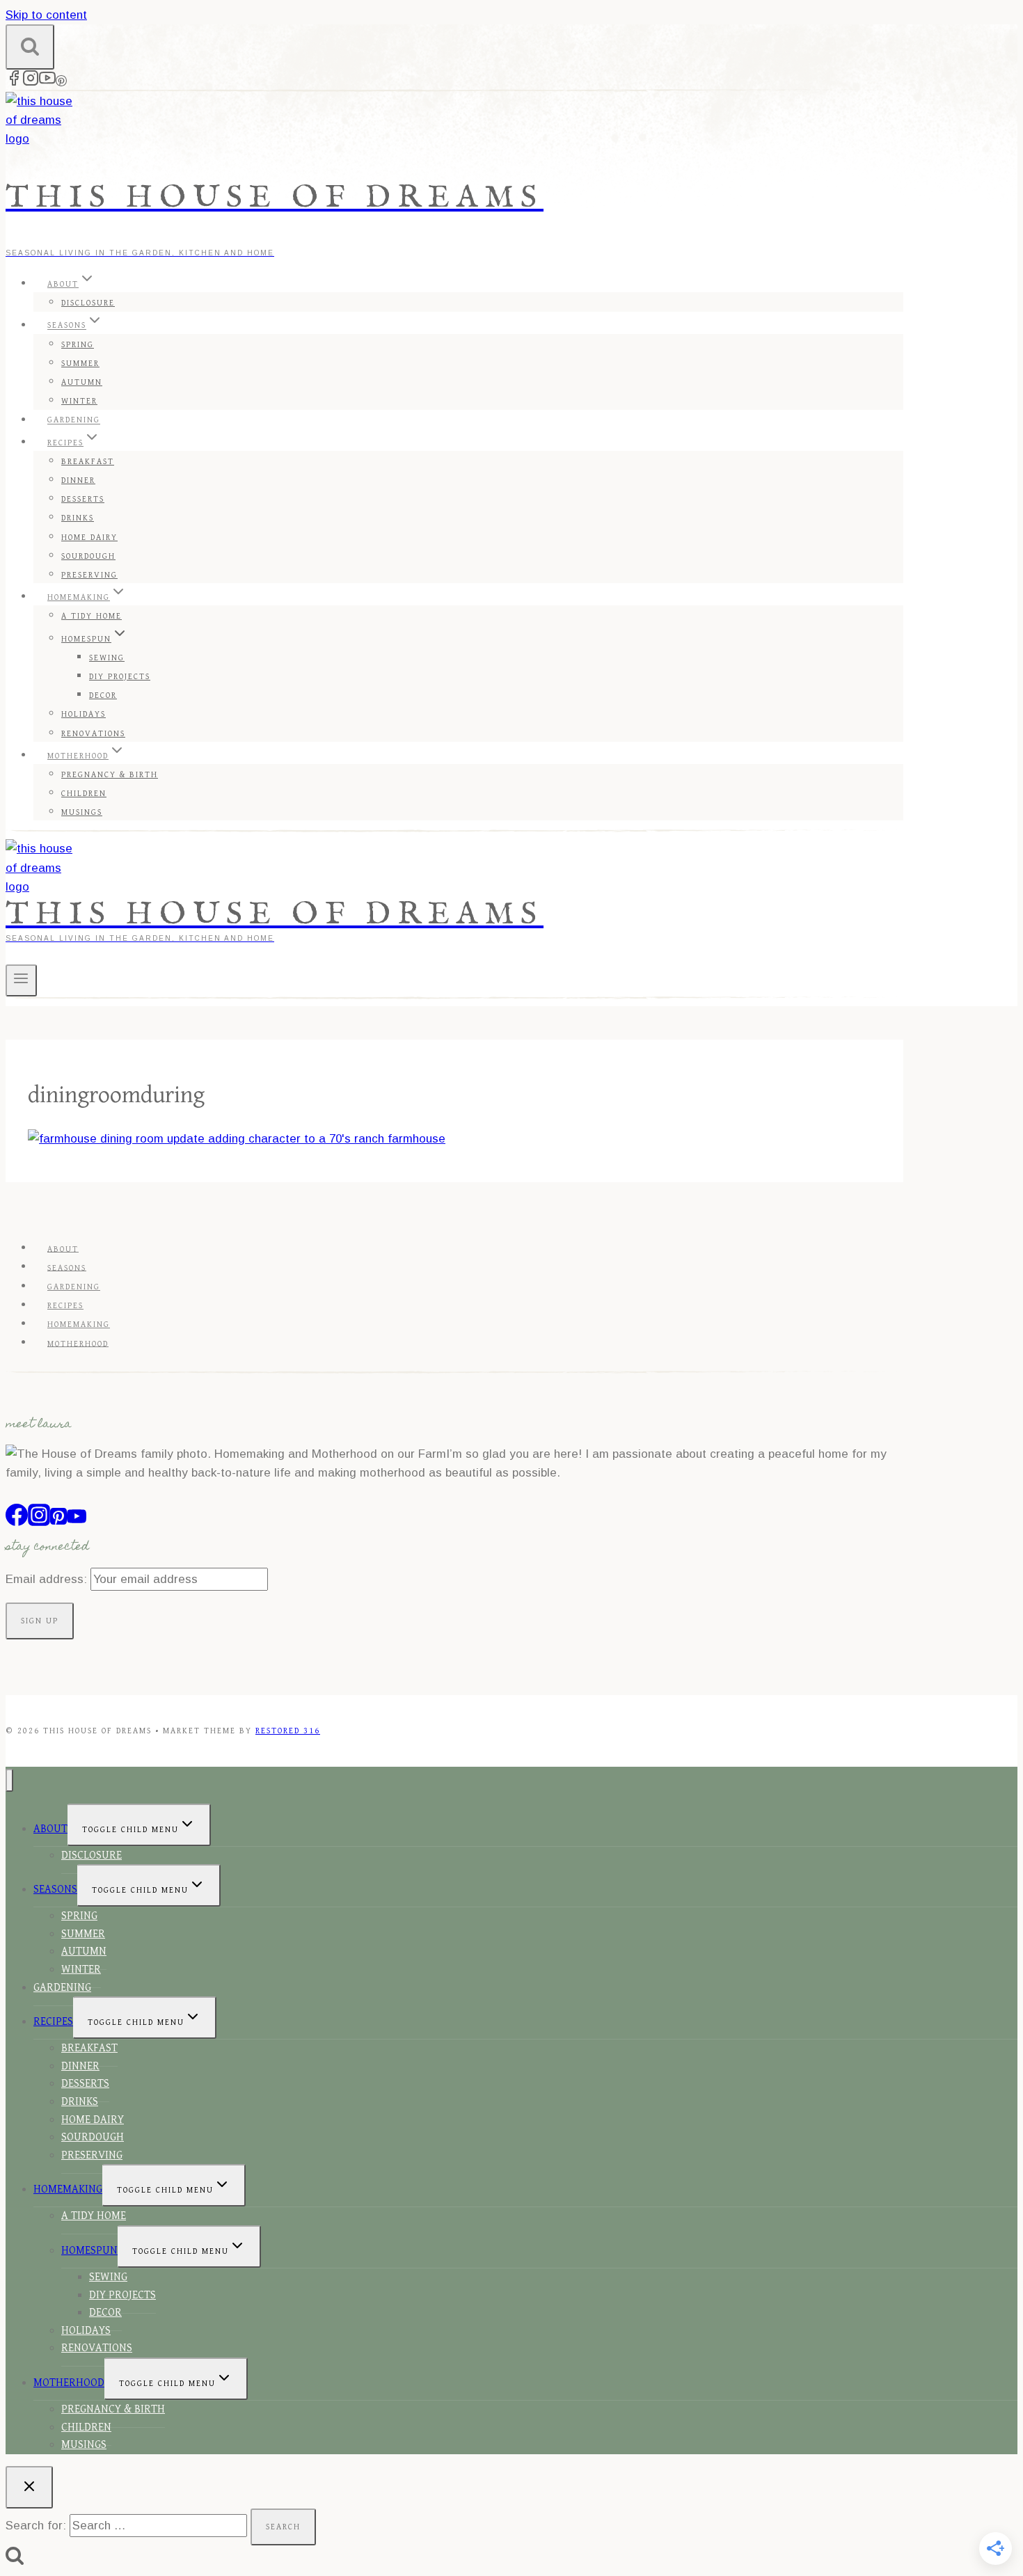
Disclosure (88, 303)
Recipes (65, 1306)
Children (84, 794)
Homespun (89, 2251)
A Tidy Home (92, 616)
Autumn (82, 382)
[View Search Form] (30, 47)
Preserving (89, 575)
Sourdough (88, 556)
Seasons (67, 1267)
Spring (78, 345)
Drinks (78, 518)
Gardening (74, 421)
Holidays (84, 714)
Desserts (83, 499)
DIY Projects (120, 677)
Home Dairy (89, 538)
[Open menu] (21, 980)
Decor (103, 695)
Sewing (107, 658)
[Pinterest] (61, 82)
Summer (80, 364)
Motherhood (78, 1343)
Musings (82, 812)
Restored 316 (288, 1731)
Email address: (48, 1579)
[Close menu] (9, 1780)
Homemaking (79, 1325)
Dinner (78, 480)
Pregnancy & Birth (110, 775)
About (63, 1249)
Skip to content (46, 15)
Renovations (93, 734)
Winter (79, 401)
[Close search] (29, 2487)
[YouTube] (47, 82)
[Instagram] (31, 82)
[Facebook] (14, 82)
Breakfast (88, 462)
